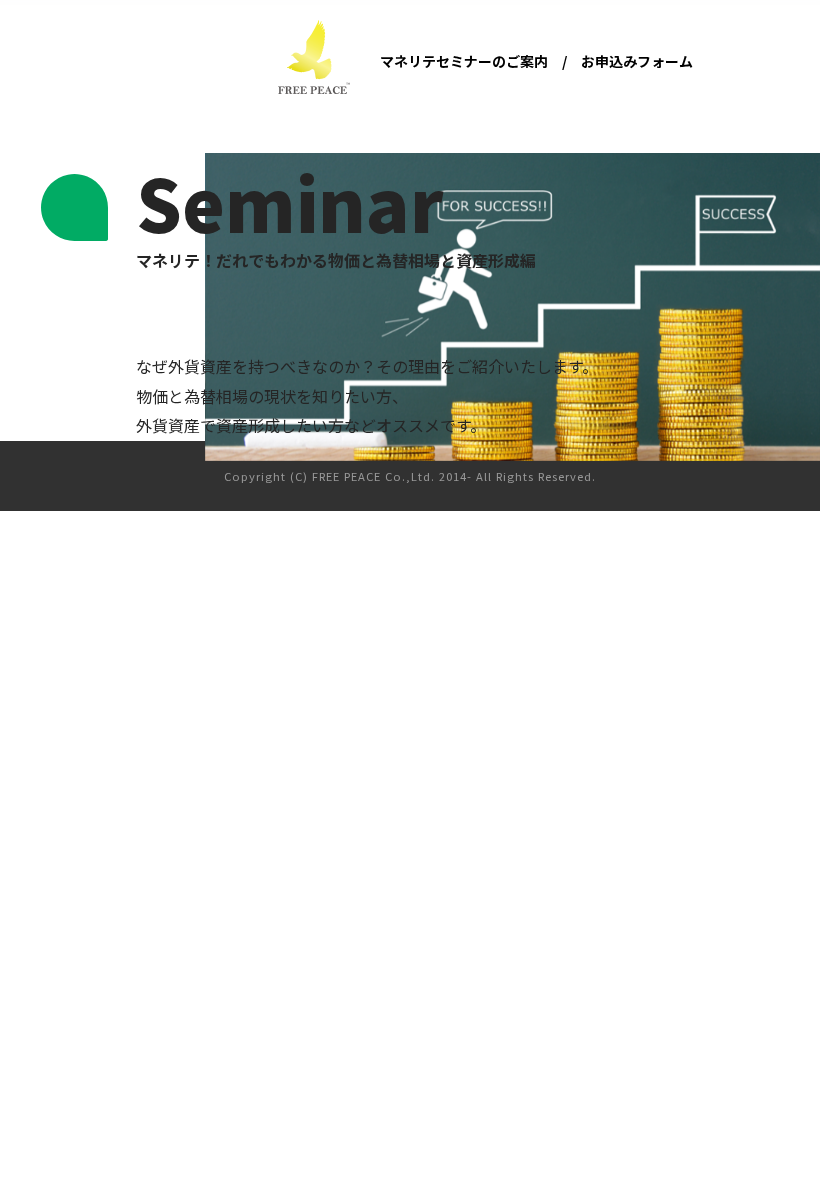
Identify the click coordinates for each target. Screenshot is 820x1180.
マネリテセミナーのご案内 (464, 61)
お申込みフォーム (637, 61)
